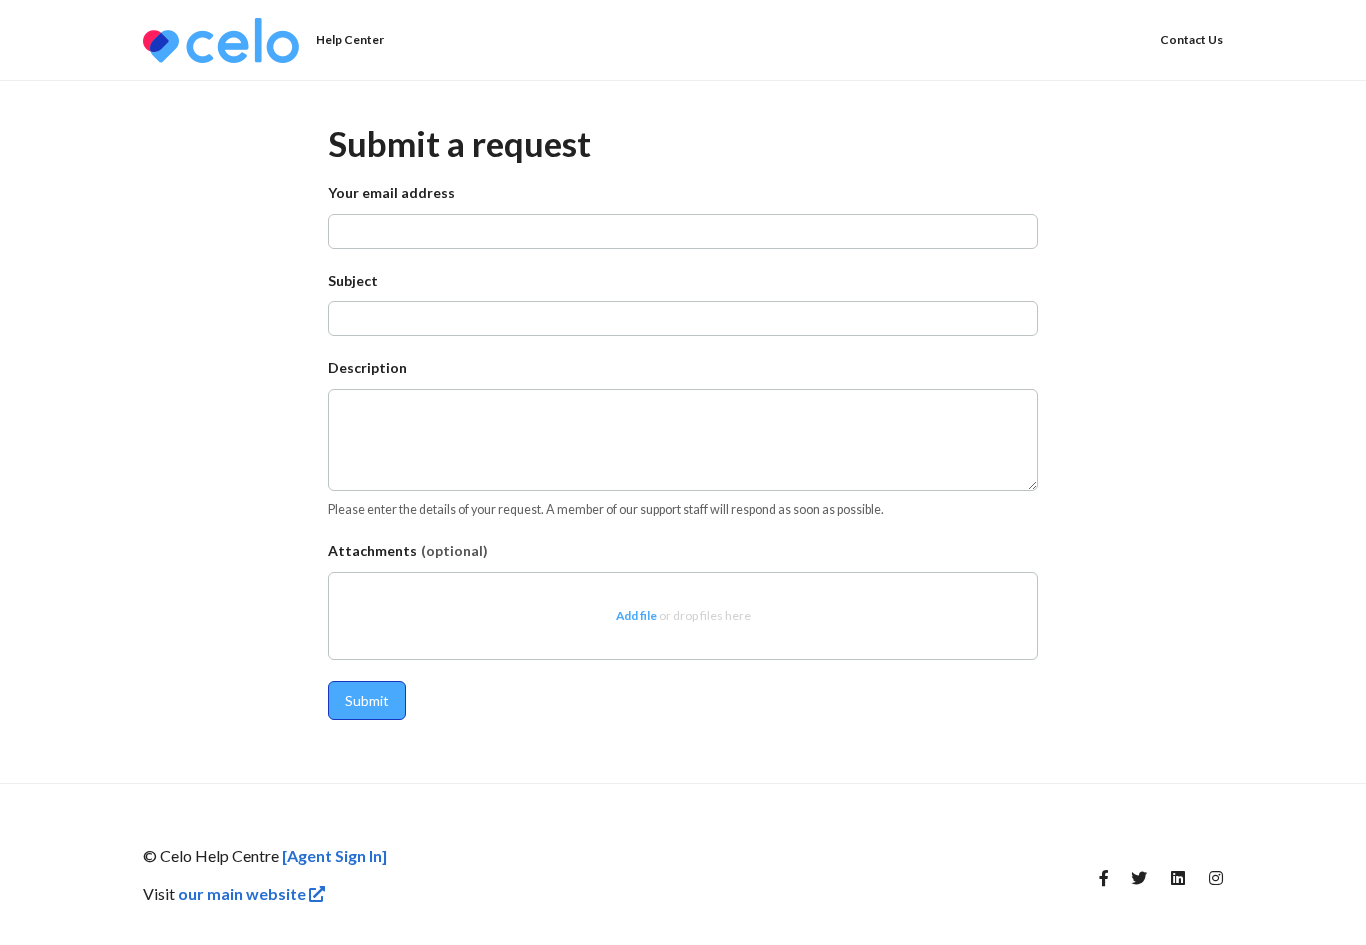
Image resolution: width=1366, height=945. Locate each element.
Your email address (391, 192)
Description (367, 367)
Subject (353, 280)
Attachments (408, 550)
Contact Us (1191, 39)
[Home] (221, 40)
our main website (243, 893)
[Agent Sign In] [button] (334, 855)
